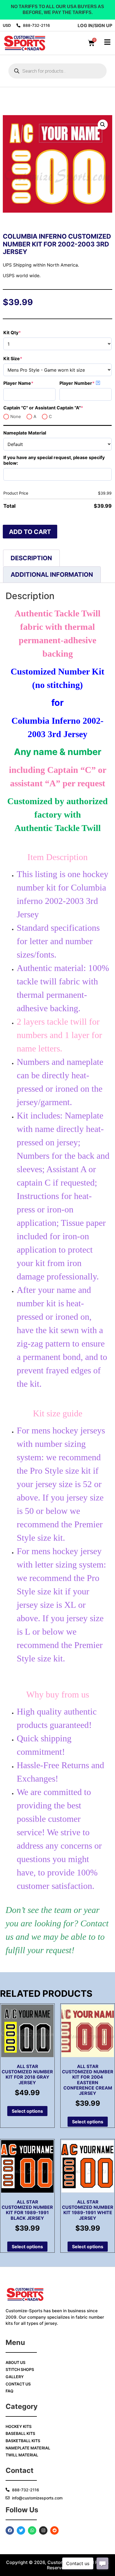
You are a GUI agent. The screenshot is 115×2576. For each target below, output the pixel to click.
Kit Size (24, 358)
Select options (27, 2111)
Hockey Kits (19, 2426)
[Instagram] (43, 2530)
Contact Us (18, 2384)
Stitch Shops (20, 2369)
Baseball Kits (20, 2433)
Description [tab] (31, 558)
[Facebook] (10, 2530)
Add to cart (30, 532)
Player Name (29, 383)
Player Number (86, 383)
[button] (103, 125)
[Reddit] (54, 2530)
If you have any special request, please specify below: (54, 460)
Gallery (15, 2377)
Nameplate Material (25, 433)
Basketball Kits (23, 2441)
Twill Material (22, 2455)
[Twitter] (21, 2530)
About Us (15, 2362)
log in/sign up (95, 25)
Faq (9, 2391)
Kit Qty (23, 333)
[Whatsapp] (32, 2530)
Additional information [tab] (52, 574)
